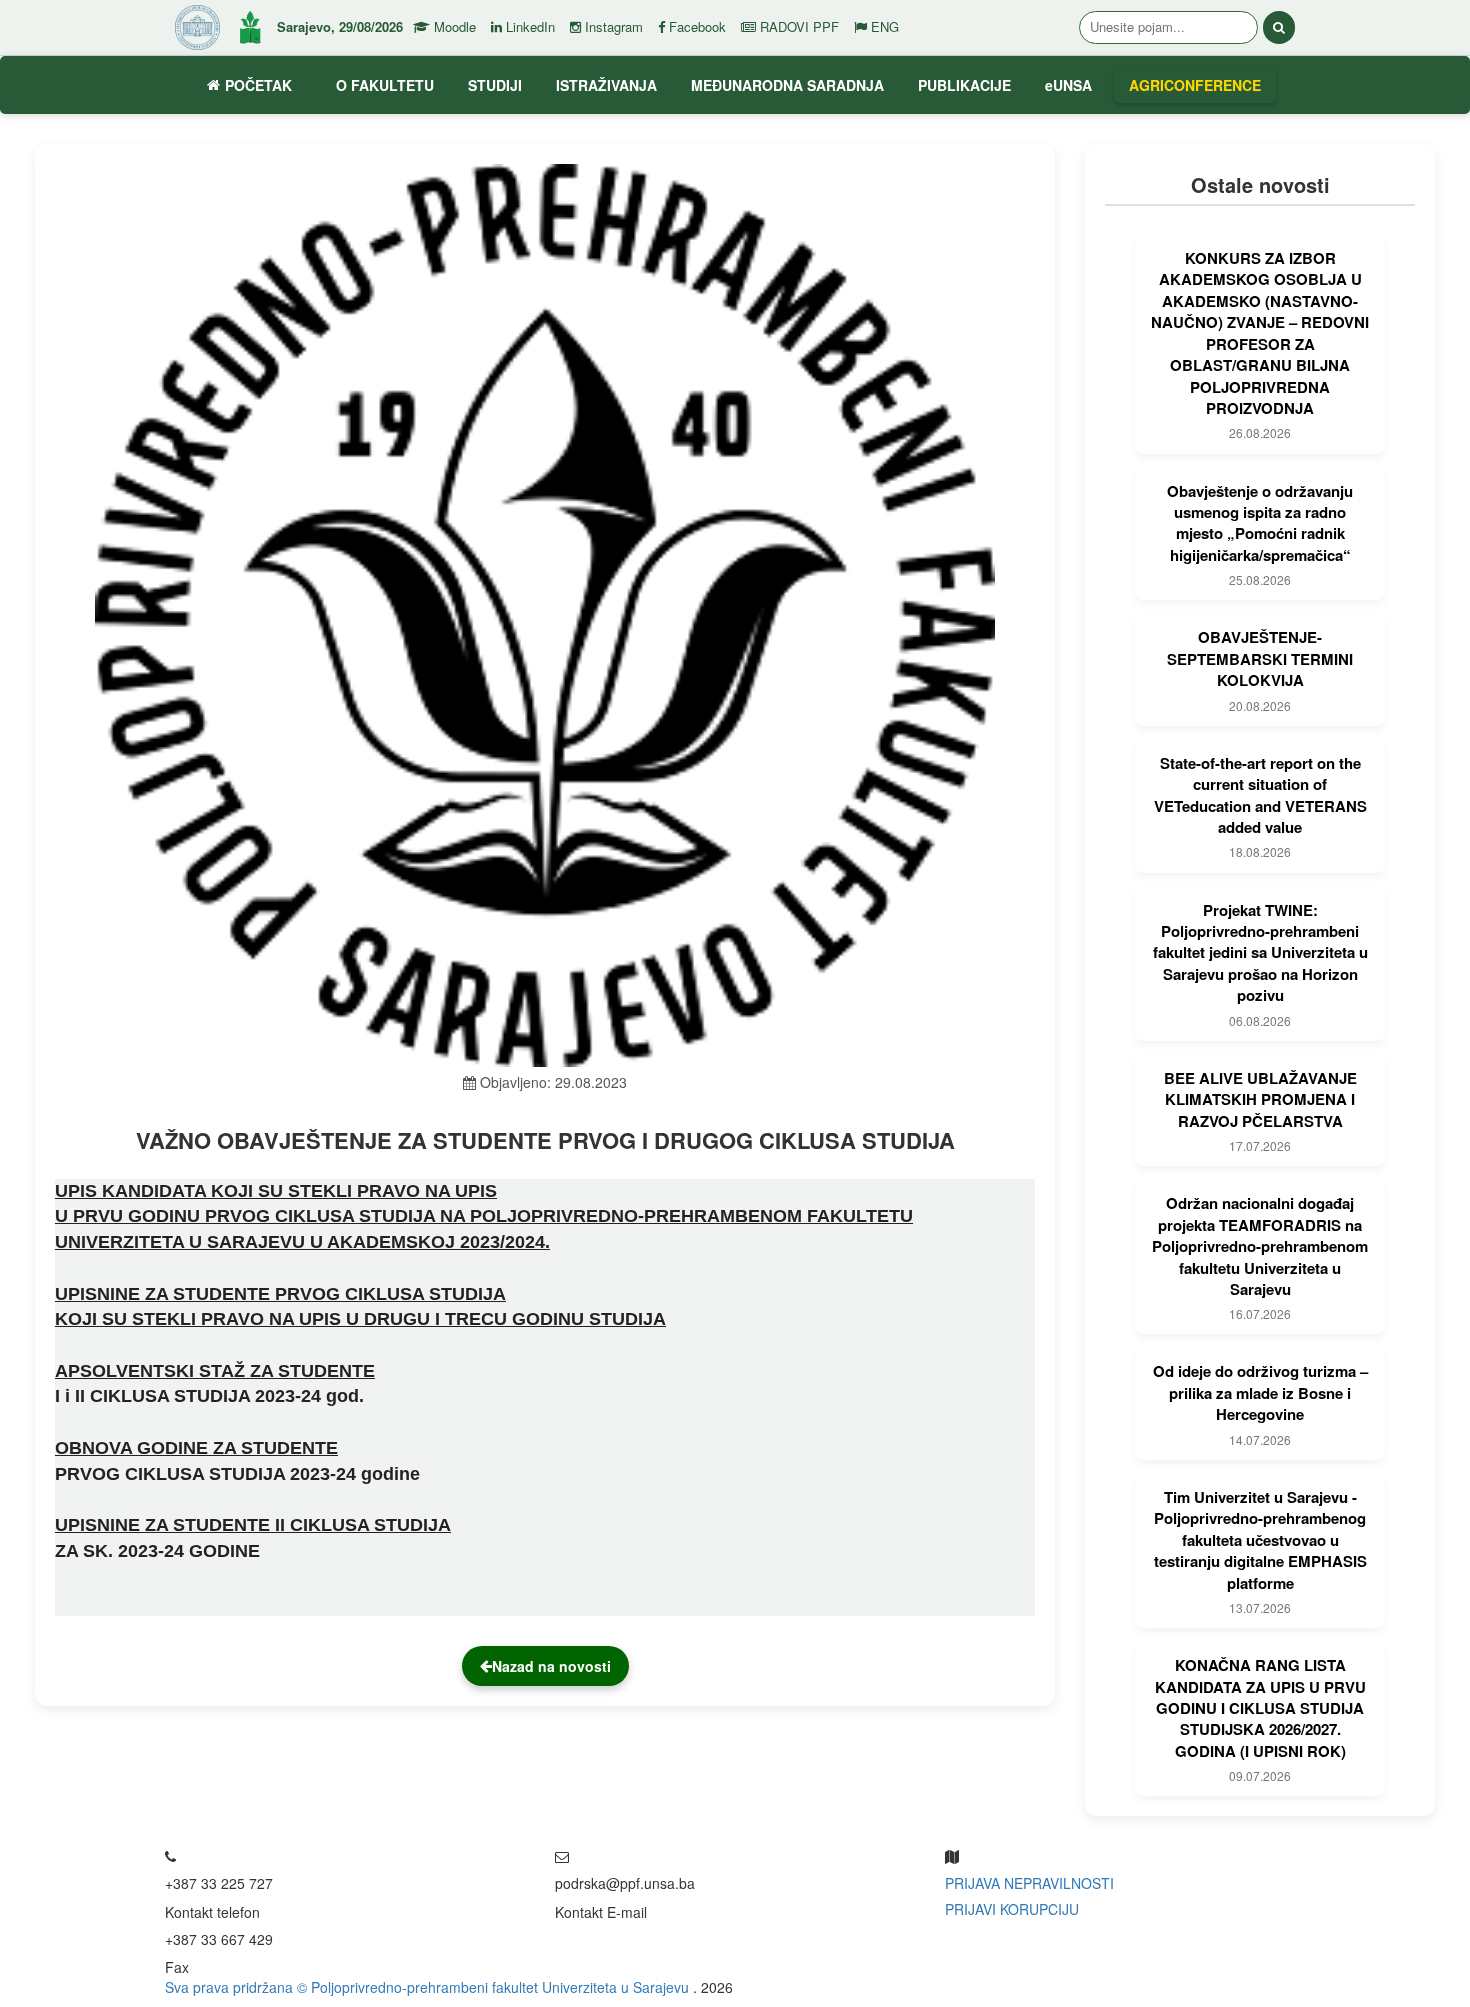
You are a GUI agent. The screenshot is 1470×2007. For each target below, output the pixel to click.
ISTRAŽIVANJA (606, 85)
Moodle (453, 27)
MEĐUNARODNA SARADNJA (787, 85)
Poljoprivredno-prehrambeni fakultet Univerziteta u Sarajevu (502, 1987)
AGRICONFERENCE (1195, 85)
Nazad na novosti (551, 1666)
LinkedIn (528, 27)
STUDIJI (495, 85)
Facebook (695, 27)
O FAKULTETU (385, 85)
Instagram (612, 27)
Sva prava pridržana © (238, 1987)
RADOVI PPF (797, 27)
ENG (883, 27)
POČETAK (258, 85)
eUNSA (1068, 85)
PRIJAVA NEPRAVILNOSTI (1029, 1883)
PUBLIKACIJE (964, 85)
